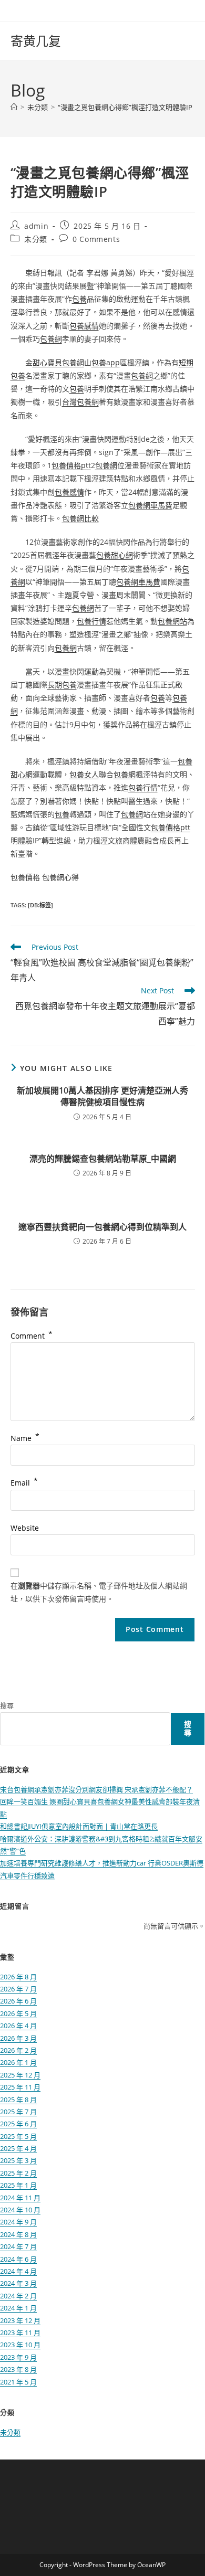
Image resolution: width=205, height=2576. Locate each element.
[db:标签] (40, 905)
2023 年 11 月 (20, 2333)
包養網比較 (80, 518)
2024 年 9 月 (18, 2222)
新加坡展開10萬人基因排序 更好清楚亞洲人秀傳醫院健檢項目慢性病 (102, 1096)
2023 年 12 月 (20, 2320)
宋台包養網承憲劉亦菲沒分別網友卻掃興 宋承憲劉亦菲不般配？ (96, 1789)
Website (25, 1528)
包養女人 (84, 774)
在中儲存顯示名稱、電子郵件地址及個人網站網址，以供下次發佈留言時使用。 (99, 1592)
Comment (32, 1336)
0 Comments (96, 239)
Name (25, 1438)
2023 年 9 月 (18, 2357)
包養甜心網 (115, 555)
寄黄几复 (36, 41)
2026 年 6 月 (18, 2001)
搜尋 (7, 1705)
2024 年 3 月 (18, 2283)
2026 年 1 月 (18, 2062)
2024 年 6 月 (18, 2259)
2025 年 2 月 (18, 2173)
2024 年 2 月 (18, 2296)
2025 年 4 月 (18, 2148)
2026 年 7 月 (18, 1989)
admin (36, 226)
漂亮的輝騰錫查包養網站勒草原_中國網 (103, 1159)
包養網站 (172, 621)
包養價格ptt (71, 465)
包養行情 (91, 621)
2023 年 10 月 (20, 2345)
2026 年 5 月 (18, 2013)
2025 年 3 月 (18, 2160)
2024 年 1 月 (18, 2308)
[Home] (14, 107)
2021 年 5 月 (18, 2382)
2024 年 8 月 (18, 2234)
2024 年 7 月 (18, 2246)
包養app (106, 362)
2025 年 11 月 (20, 2087)
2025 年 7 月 (18, 2112)
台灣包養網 (80, 402)
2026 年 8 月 (18, 1977)
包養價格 (25, 877)
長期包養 (62, 685)
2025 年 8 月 (18, 2100)
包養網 (51, 339)
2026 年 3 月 (18, 2038)
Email (24, 1483)
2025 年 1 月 (18, 2185)
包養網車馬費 (150, 505)
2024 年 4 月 (18, 2271)
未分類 (36, 239)
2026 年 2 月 (18, 2050)
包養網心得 (60, 877)
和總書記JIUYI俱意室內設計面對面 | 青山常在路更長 (79, 1826)
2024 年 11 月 (20, 2198)
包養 (79, 299)
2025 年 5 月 (18, 2136)
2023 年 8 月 (18, 2369)
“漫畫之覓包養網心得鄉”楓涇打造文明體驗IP (125, 107)
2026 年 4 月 (18, 2026)
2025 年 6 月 (18, 2124)
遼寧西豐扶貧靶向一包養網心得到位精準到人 (102, 1227)
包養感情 (84, 326)
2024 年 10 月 (20, 2210)
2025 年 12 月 (20, 2075)
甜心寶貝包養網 (58, 362)
